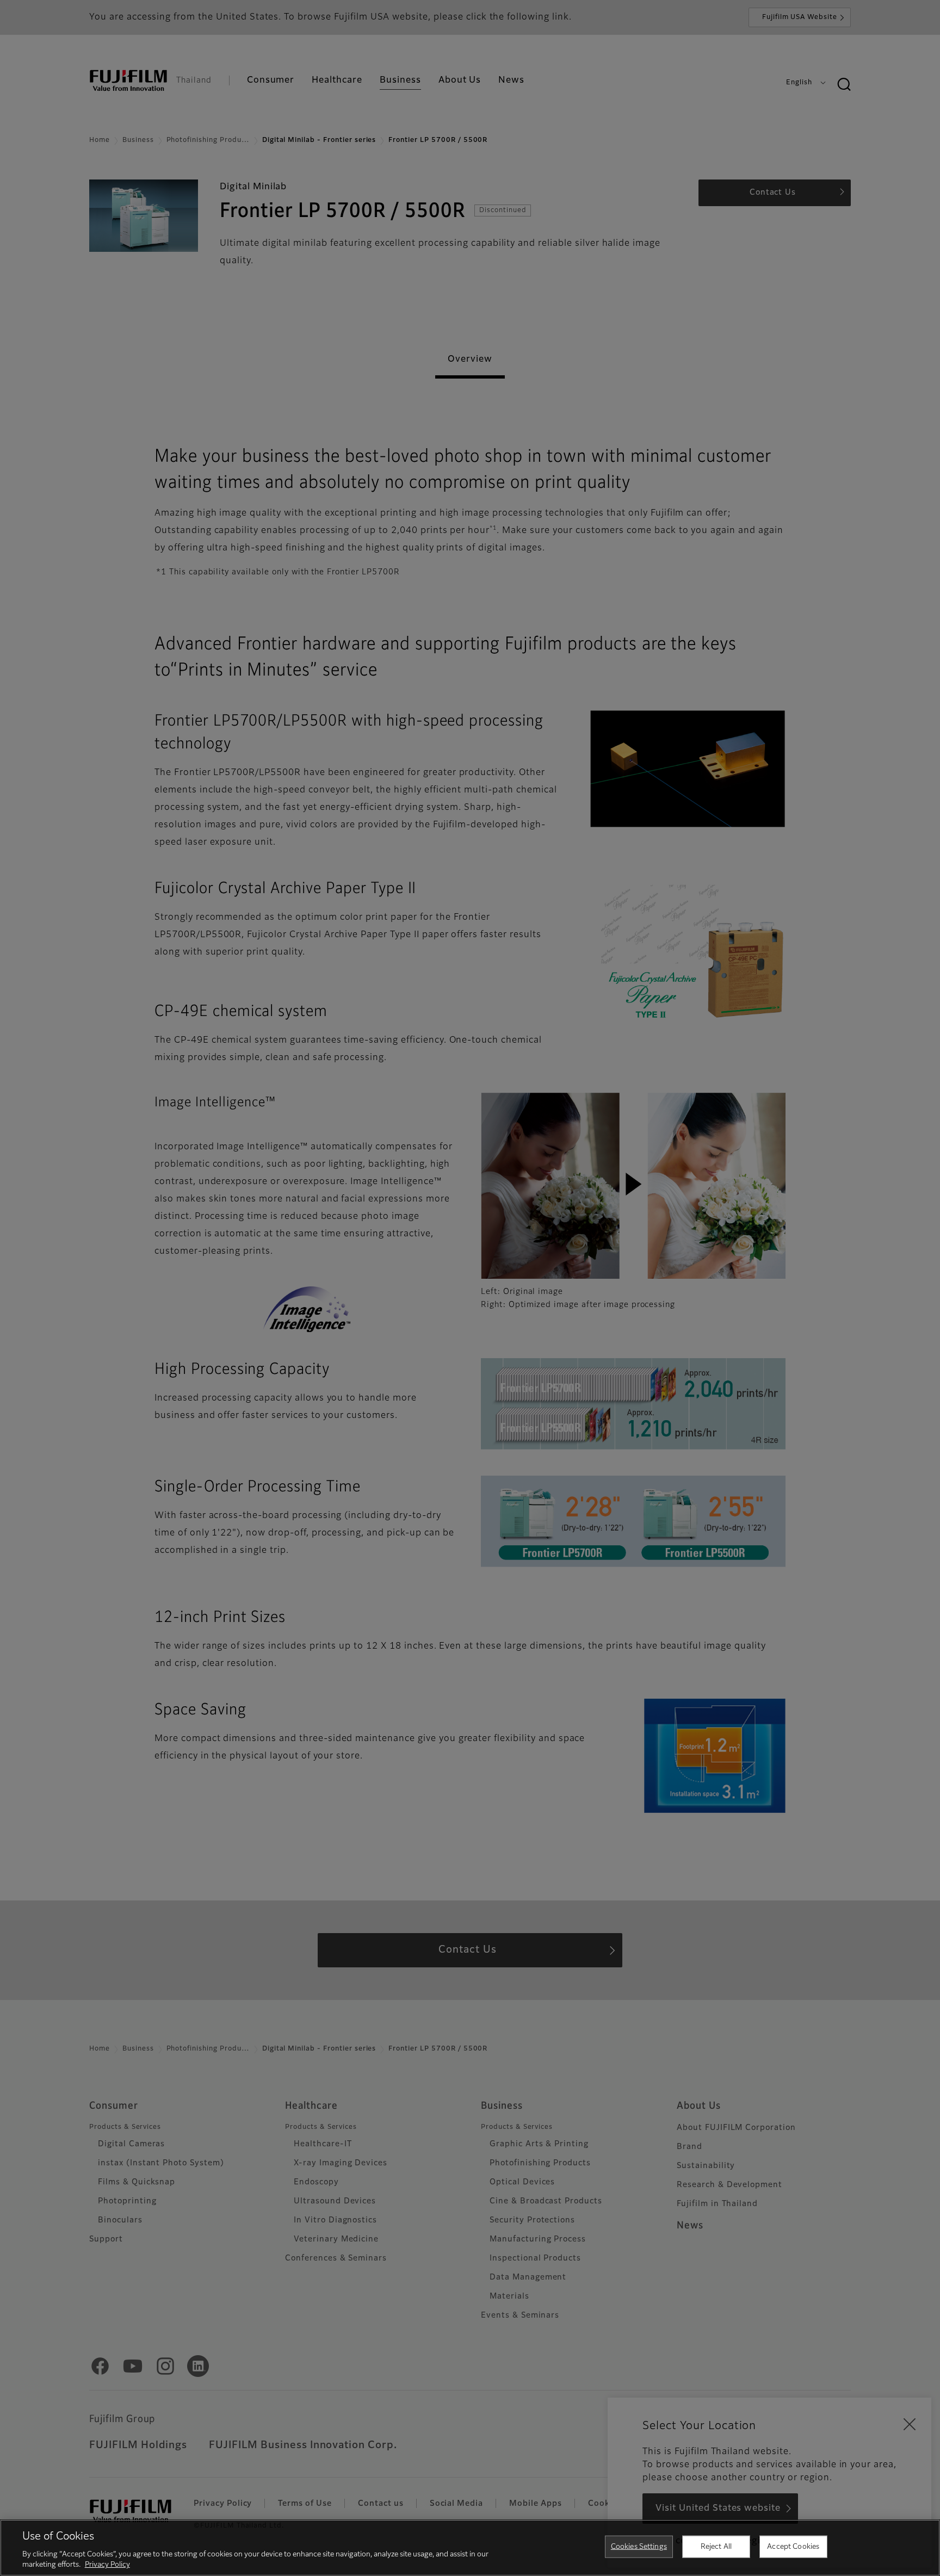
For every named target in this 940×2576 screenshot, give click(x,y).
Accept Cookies (793, 2547)
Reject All (716, 2547)
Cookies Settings (639, 2547)
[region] (470, 2548)
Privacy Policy (107, 2565)
